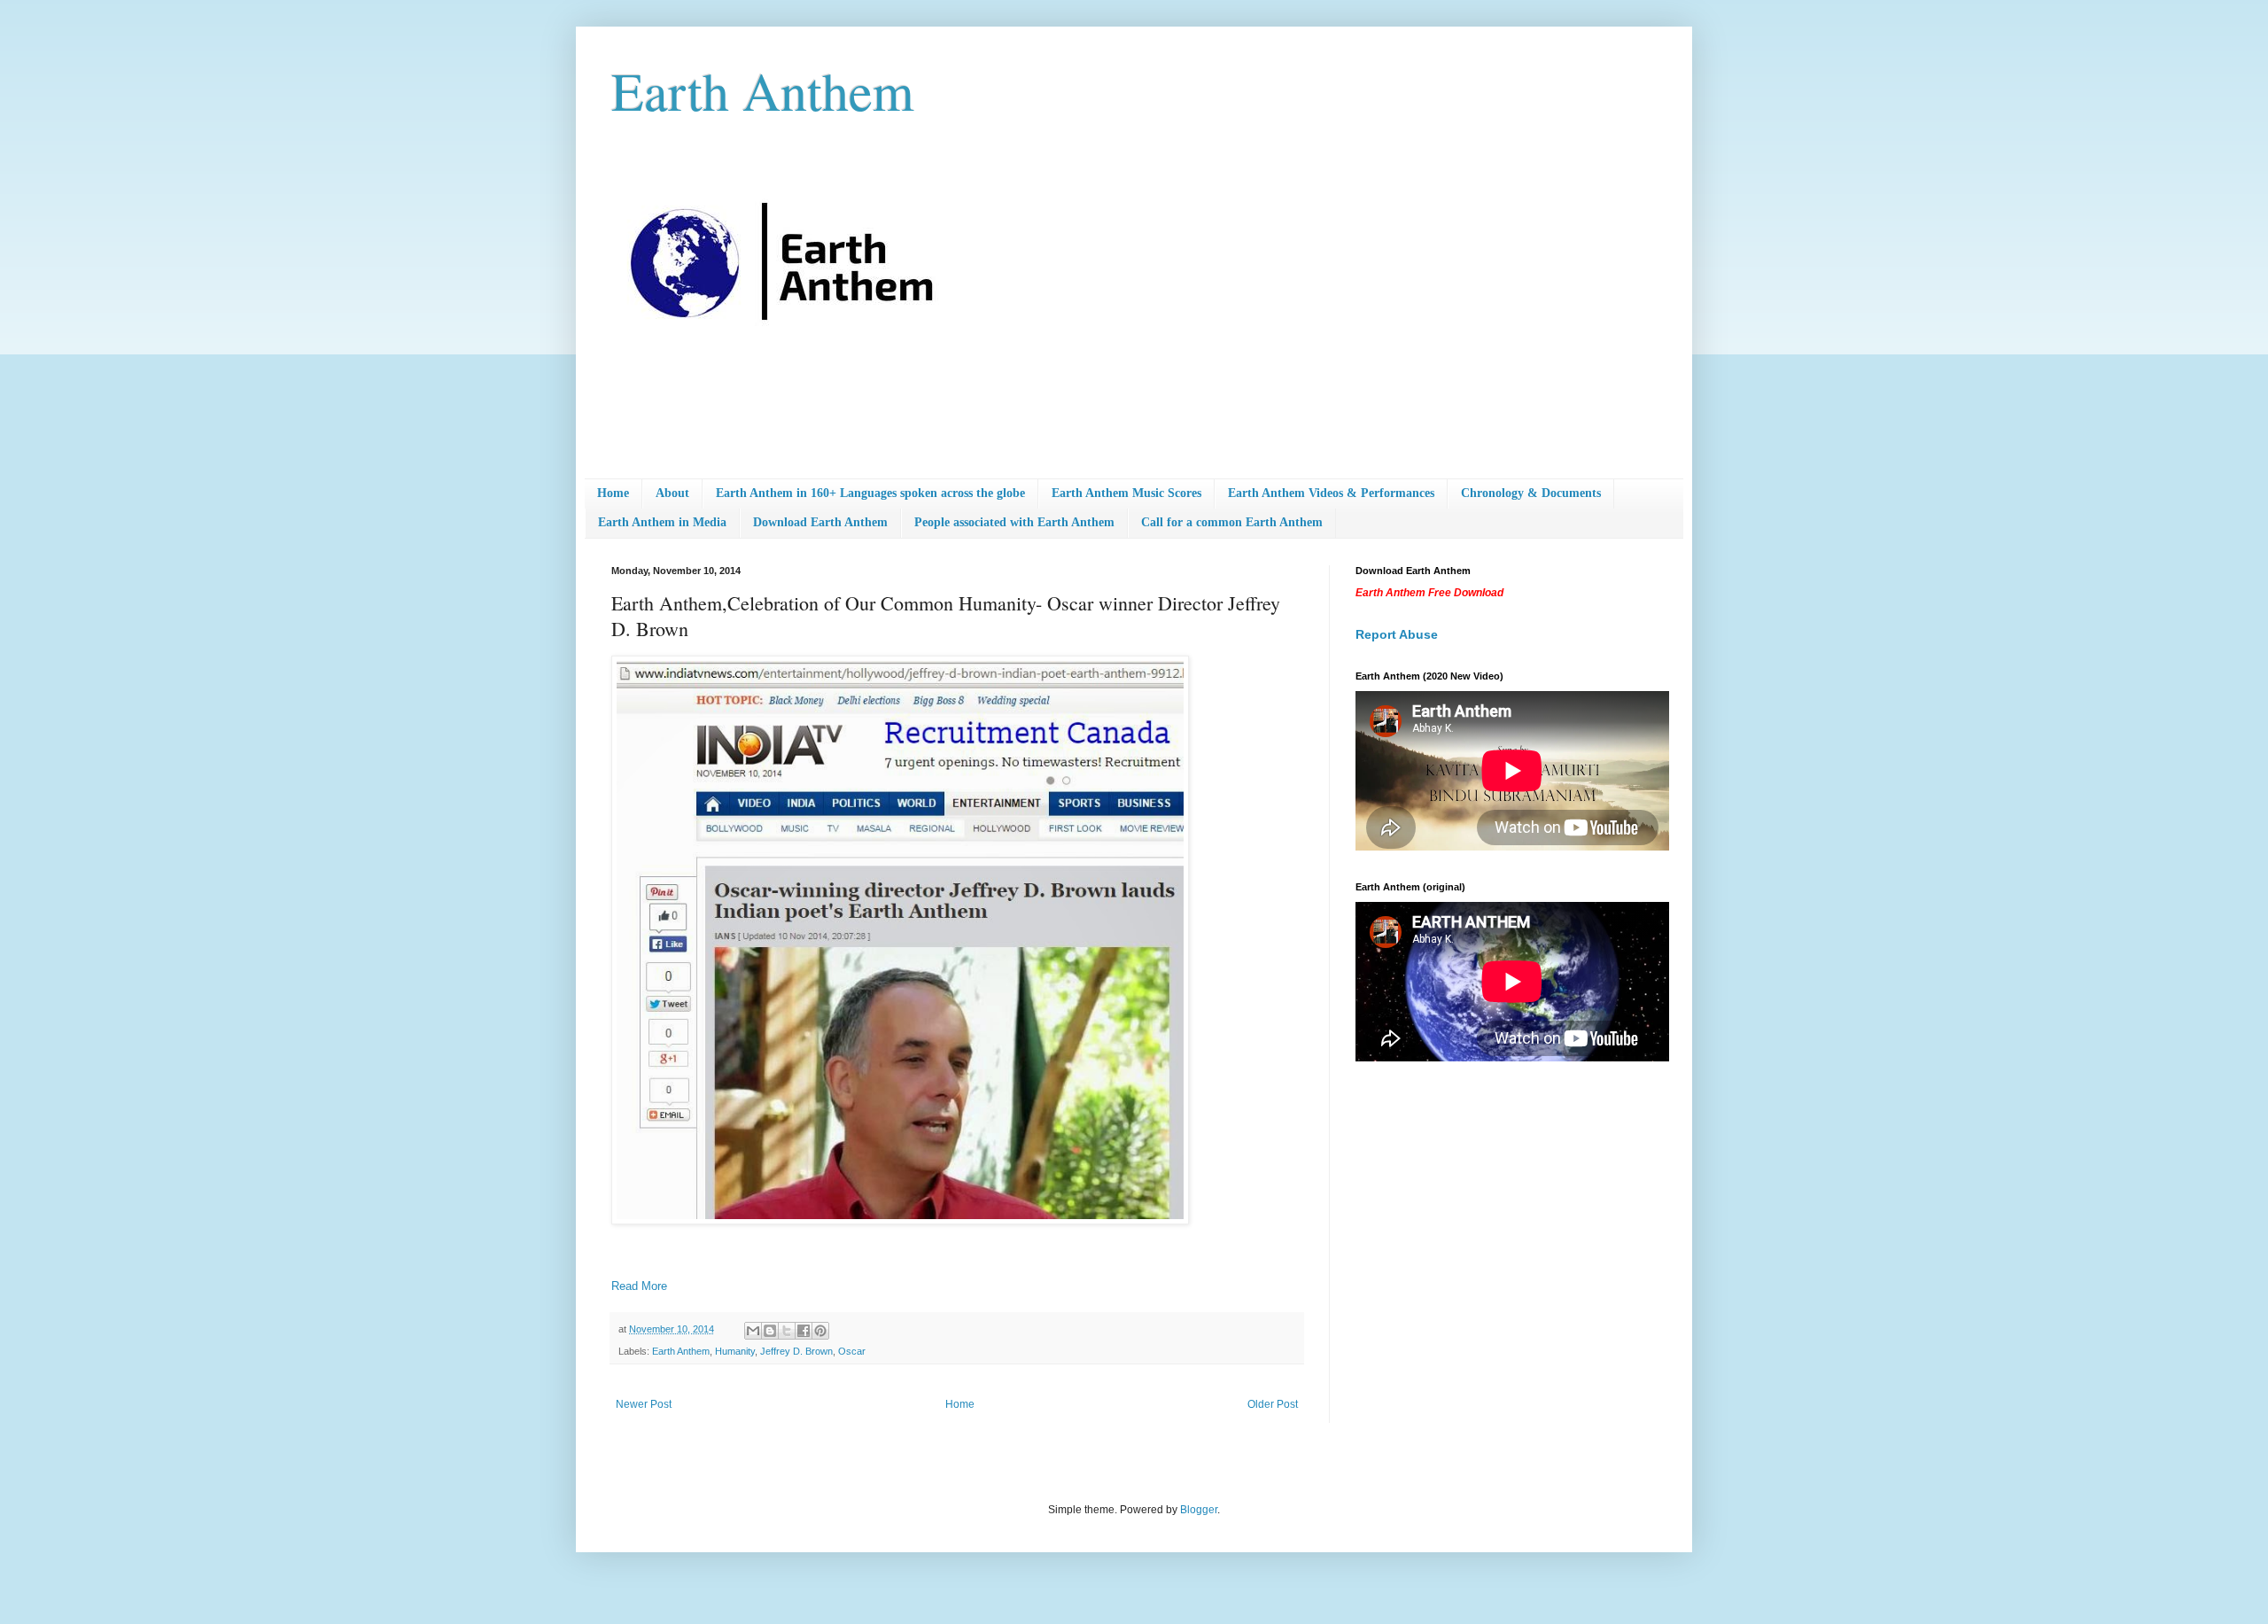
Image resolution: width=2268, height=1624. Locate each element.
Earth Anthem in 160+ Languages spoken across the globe (870, 493)
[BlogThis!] (770, 1331)
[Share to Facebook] (804, 1331)
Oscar (852, 1351)
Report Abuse (1397, 634)
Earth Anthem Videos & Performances (1331, 493)
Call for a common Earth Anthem (1232, 522)
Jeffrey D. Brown (796, 1351)
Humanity (735, 1351)
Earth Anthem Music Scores (1126, 493)
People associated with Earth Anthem (1014, 522)
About (672, 493)
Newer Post (644, 1404)
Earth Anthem (763, 90)
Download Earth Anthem (820, 522)
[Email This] (753, 1331)
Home (613, 493)
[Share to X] (787, 1331)
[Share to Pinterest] (820, 1331)
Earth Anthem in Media (662, 522)
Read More (639, 1286)
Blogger (1199, 1510)
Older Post (1273, 1404)
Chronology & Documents (1531, 493)
